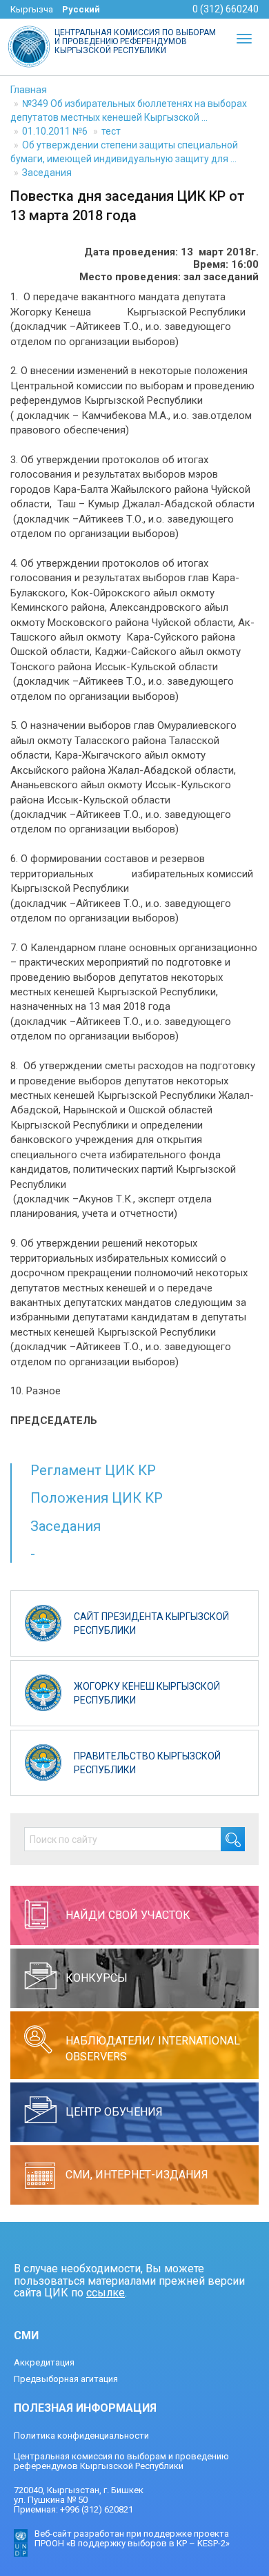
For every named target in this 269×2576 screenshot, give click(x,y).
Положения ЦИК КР (97, 1498)
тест (111, 131)
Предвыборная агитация (66, 2379)
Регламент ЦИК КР (93, 1470)
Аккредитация (44, 2362)
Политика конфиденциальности (81, 2436)
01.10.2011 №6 (55, 131)
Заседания (47, 173)
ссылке (106, 2293)
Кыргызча (32, 9)
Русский (81, 9)
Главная (29, 90)
